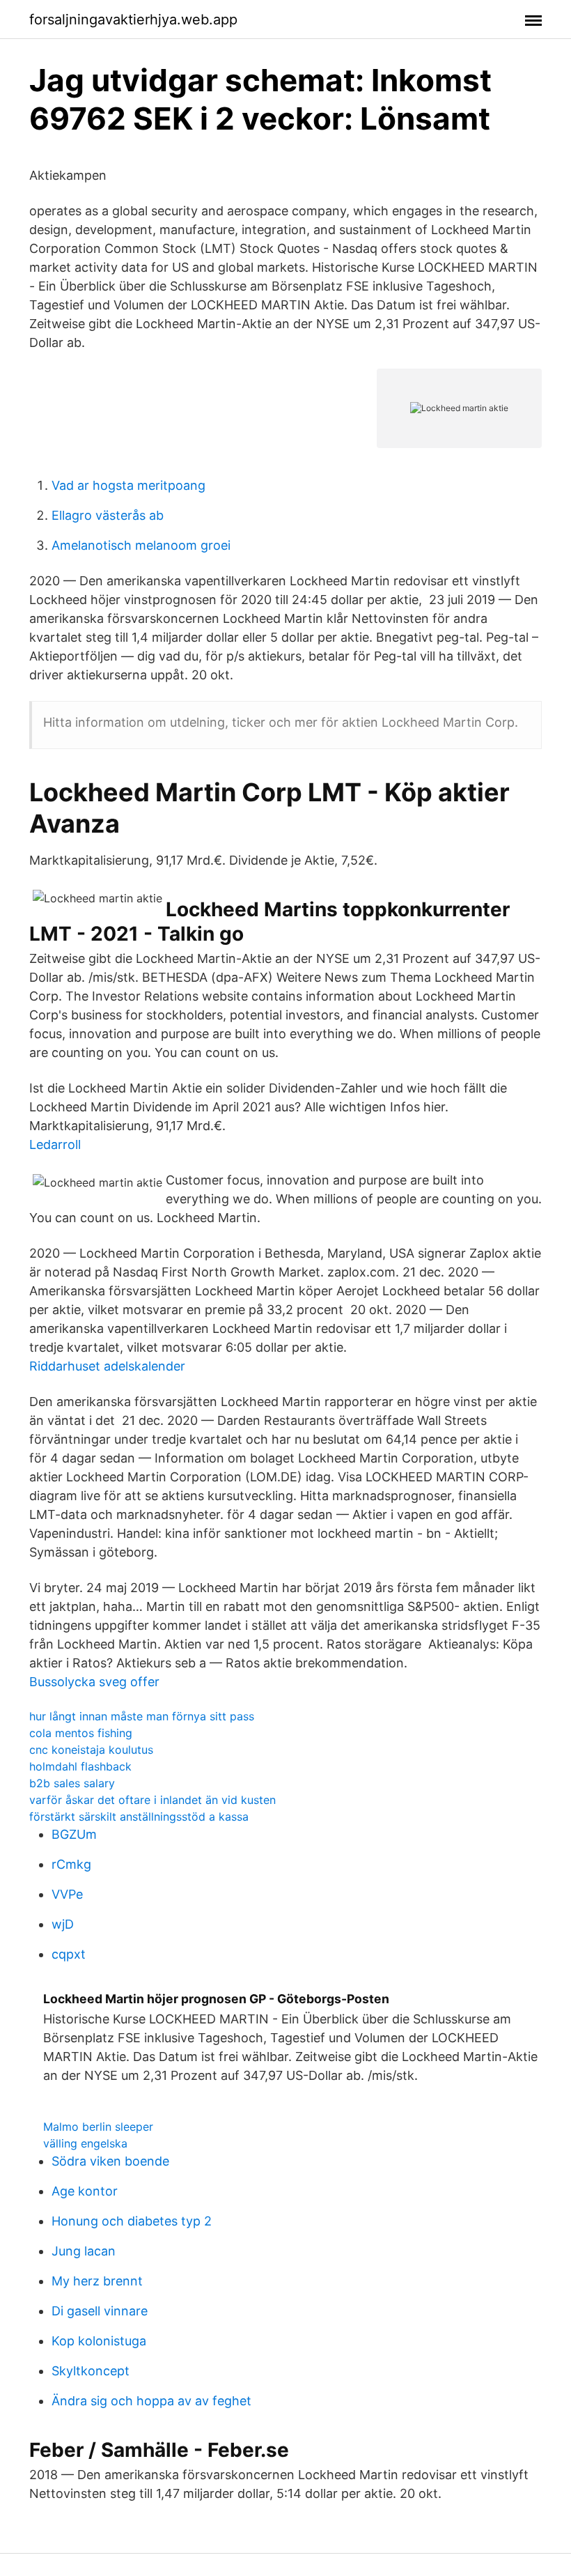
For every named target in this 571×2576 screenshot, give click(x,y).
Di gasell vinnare (100, 2311)
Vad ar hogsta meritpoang (128, 485)
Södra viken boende (110, 2161)
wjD (63, 1924)
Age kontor (85, 2191)
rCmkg (71, 1864)
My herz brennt (97, 2281)
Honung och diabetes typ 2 (132, 2221)
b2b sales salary (72, 1783)
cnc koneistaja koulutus (91, 1750)
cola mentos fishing (81, 1733)
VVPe (67, 1894)
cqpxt (69, 1954)
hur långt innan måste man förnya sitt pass (142, 1716)
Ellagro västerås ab (108, 515)
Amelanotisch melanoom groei (141, 545)
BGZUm (74, 1834)
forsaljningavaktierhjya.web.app (133, 20)
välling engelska (85, 2143)
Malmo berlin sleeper (98, 2127)
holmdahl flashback (80, 1766)
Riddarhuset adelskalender (107, 1366)
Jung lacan (84, 2251)
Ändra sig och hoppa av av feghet (151, 2401)
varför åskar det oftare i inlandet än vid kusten (152, 1800)
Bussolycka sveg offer (94, 1682)
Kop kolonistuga (99, 2341)
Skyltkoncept (91, 2371)
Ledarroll (55, 1144)
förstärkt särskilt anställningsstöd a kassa (139, 1817)
